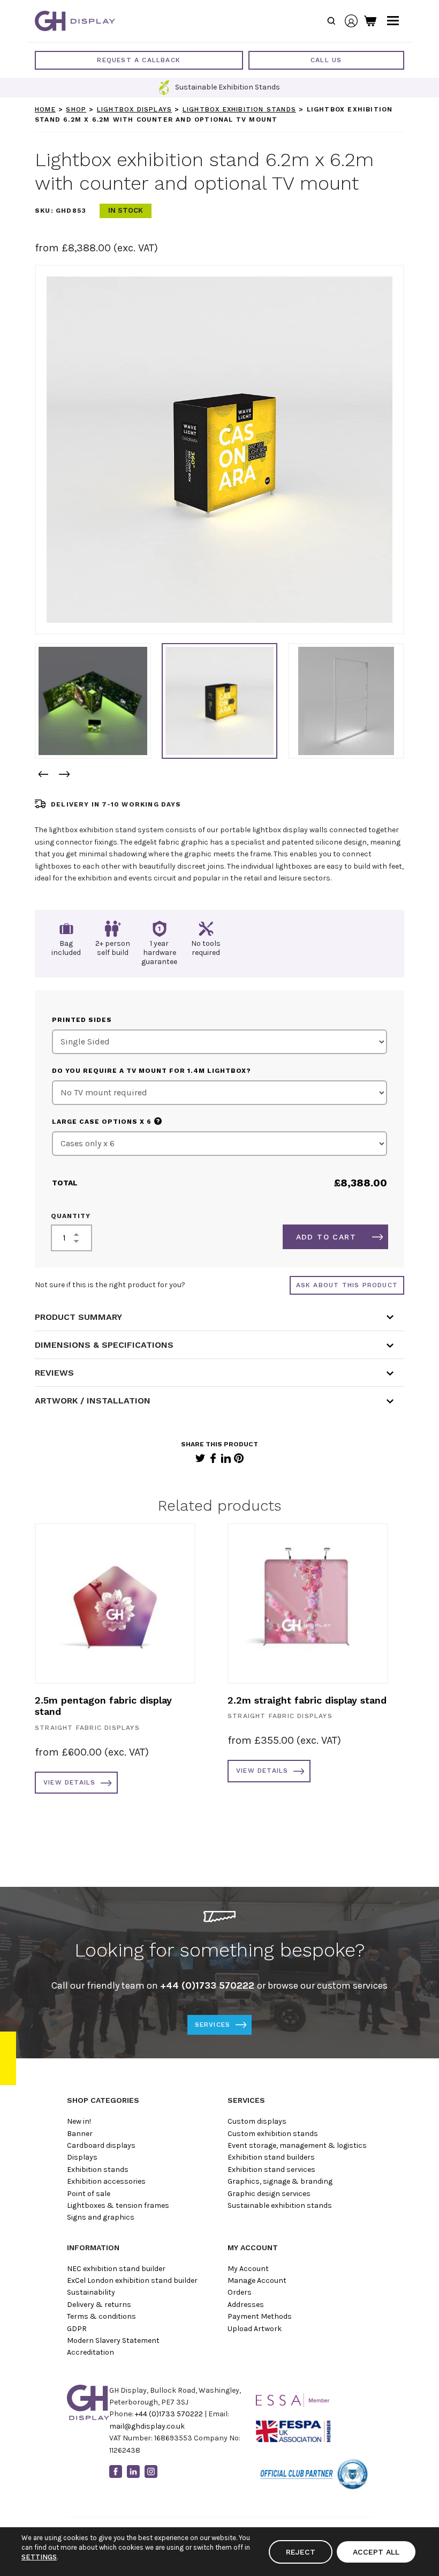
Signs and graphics (101, 2217)
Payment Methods (260, 2316)
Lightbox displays (134, 109)
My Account (248, 2269)
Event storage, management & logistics (297, 2145)
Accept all (376, 2552)
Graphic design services (269, 2194)
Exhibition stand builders (271, 2157)
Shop (76, 109)
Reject (301, 2552)
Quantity (71, 1216)
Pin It (239, 1458)
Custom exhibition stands (273, 2134)
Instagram (151, 2472)
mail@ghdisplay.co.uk (147, 2426)
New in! (79, 2121)
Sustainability (91, 2292)
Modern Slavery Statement (113, 2340)
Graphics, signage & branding (280, 2181)
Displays (82, 2157)
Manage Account (257, 2280)
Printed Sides (82, 1020)
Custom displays (257, 2121)
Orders (240, 2292)
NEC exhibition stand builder (116, 2269)
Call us (326, 60)
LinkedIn (226, 1458)
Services (213, 2025)
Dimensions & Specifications (104, 1345)
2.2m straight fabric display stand (307, 1700)
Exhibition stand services (271, 2170)
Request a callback (139, 60)
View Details (69, 1782)
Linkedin (133, 2472)
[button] (43, 774)
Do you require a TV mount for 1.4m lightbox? (152, 1071)
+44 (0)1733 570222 (169, 2414)
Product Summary (78, 1317)
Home (45, 109)
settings (39, 2557)
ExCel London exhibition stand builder (132, 2280)
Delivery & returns (99, 2305)
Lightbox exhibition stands (239, 109)
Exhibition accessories (106, 2181)
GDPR (77, 2329)
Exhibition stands (98, 2170)
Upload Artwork (255, 2329)
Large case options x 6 (106, 1121)
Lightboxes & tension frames (118, 2205)
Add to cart (326, 1237)
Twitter (200, 1458)
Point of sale (89, 2194)
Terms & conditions (101, 2316)
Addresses (246, 2305)
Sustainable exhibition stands (280, 2205)
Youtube (169, 2472)
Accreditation (90, 2352)
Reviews (54, 1373)
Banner (80, 2134)
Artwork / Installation (93, 1401)
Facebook (213, 1458)
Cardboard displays (101, 2145)
